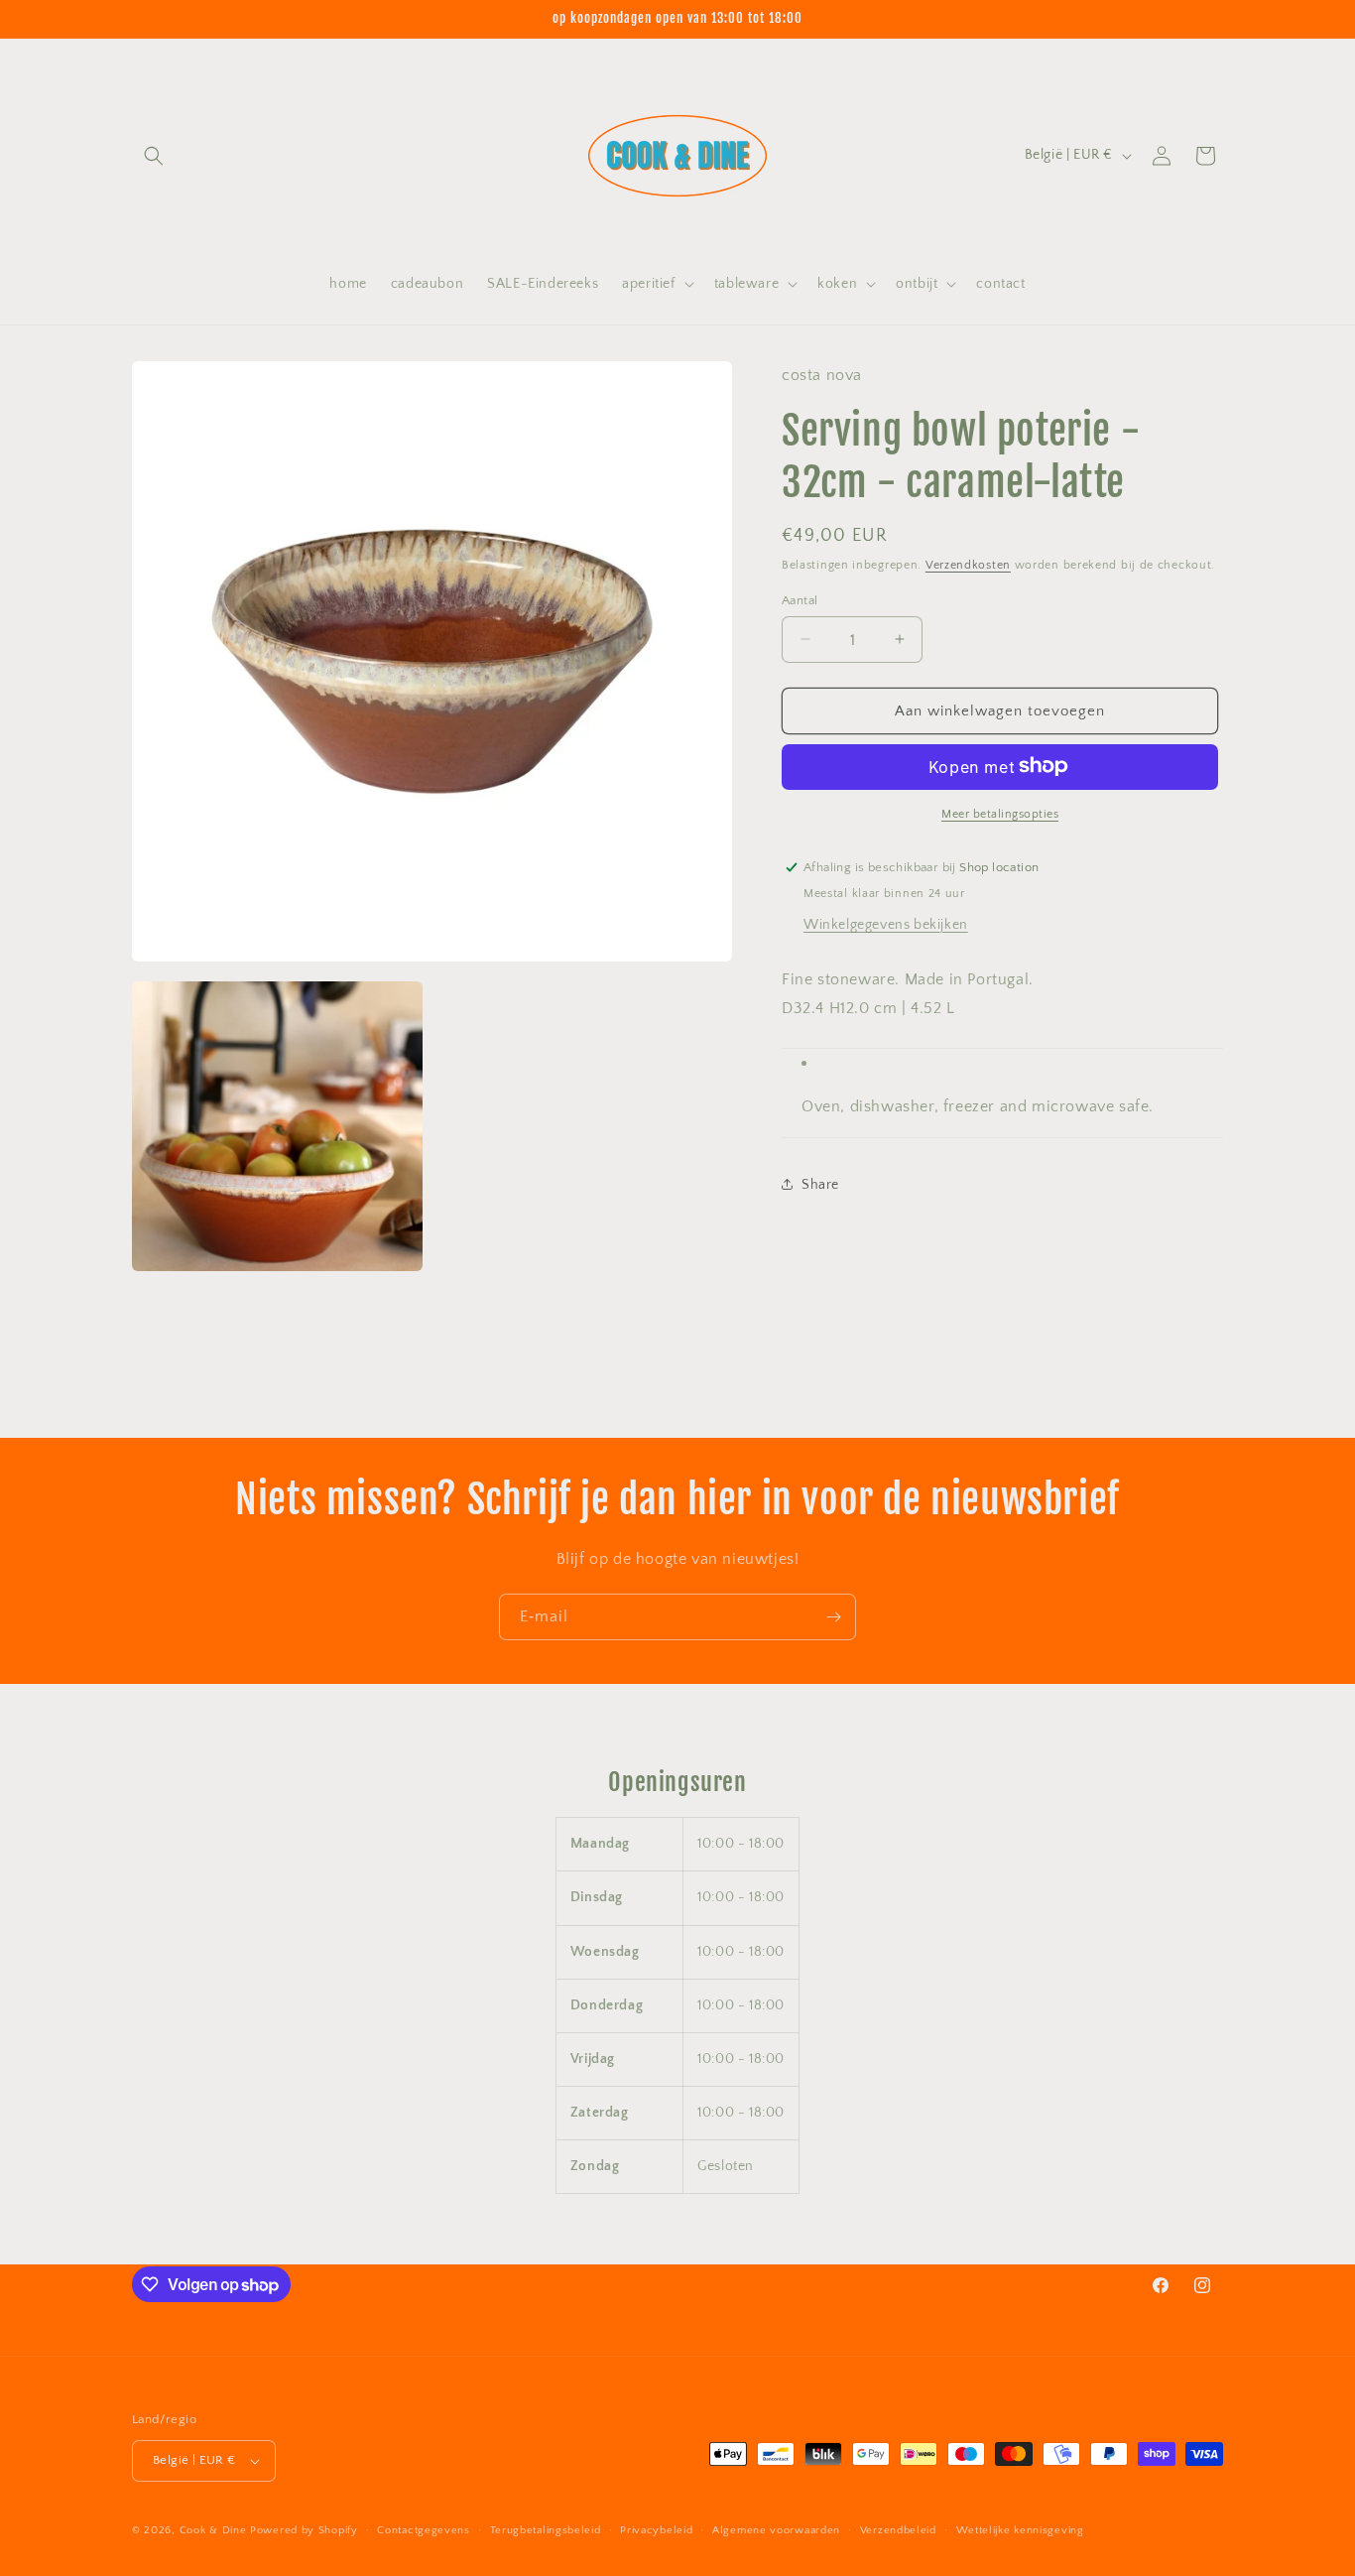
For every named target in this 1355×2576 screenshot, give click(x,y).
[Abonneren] (833, 1617)
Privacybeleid (656, 2530)
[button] (154, 156)
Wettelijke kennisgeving (1020, 2530)
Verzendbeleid (898, 2530)
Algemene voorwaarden (776, 2530)
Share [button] (820, 1184)
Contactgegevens (424, 2530)
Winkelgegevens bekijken (886, 924)
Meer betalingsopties (1000, 813)
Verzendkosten (968, 564)
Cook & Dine (213, 2530)
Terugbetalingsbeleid (546, 2530)
